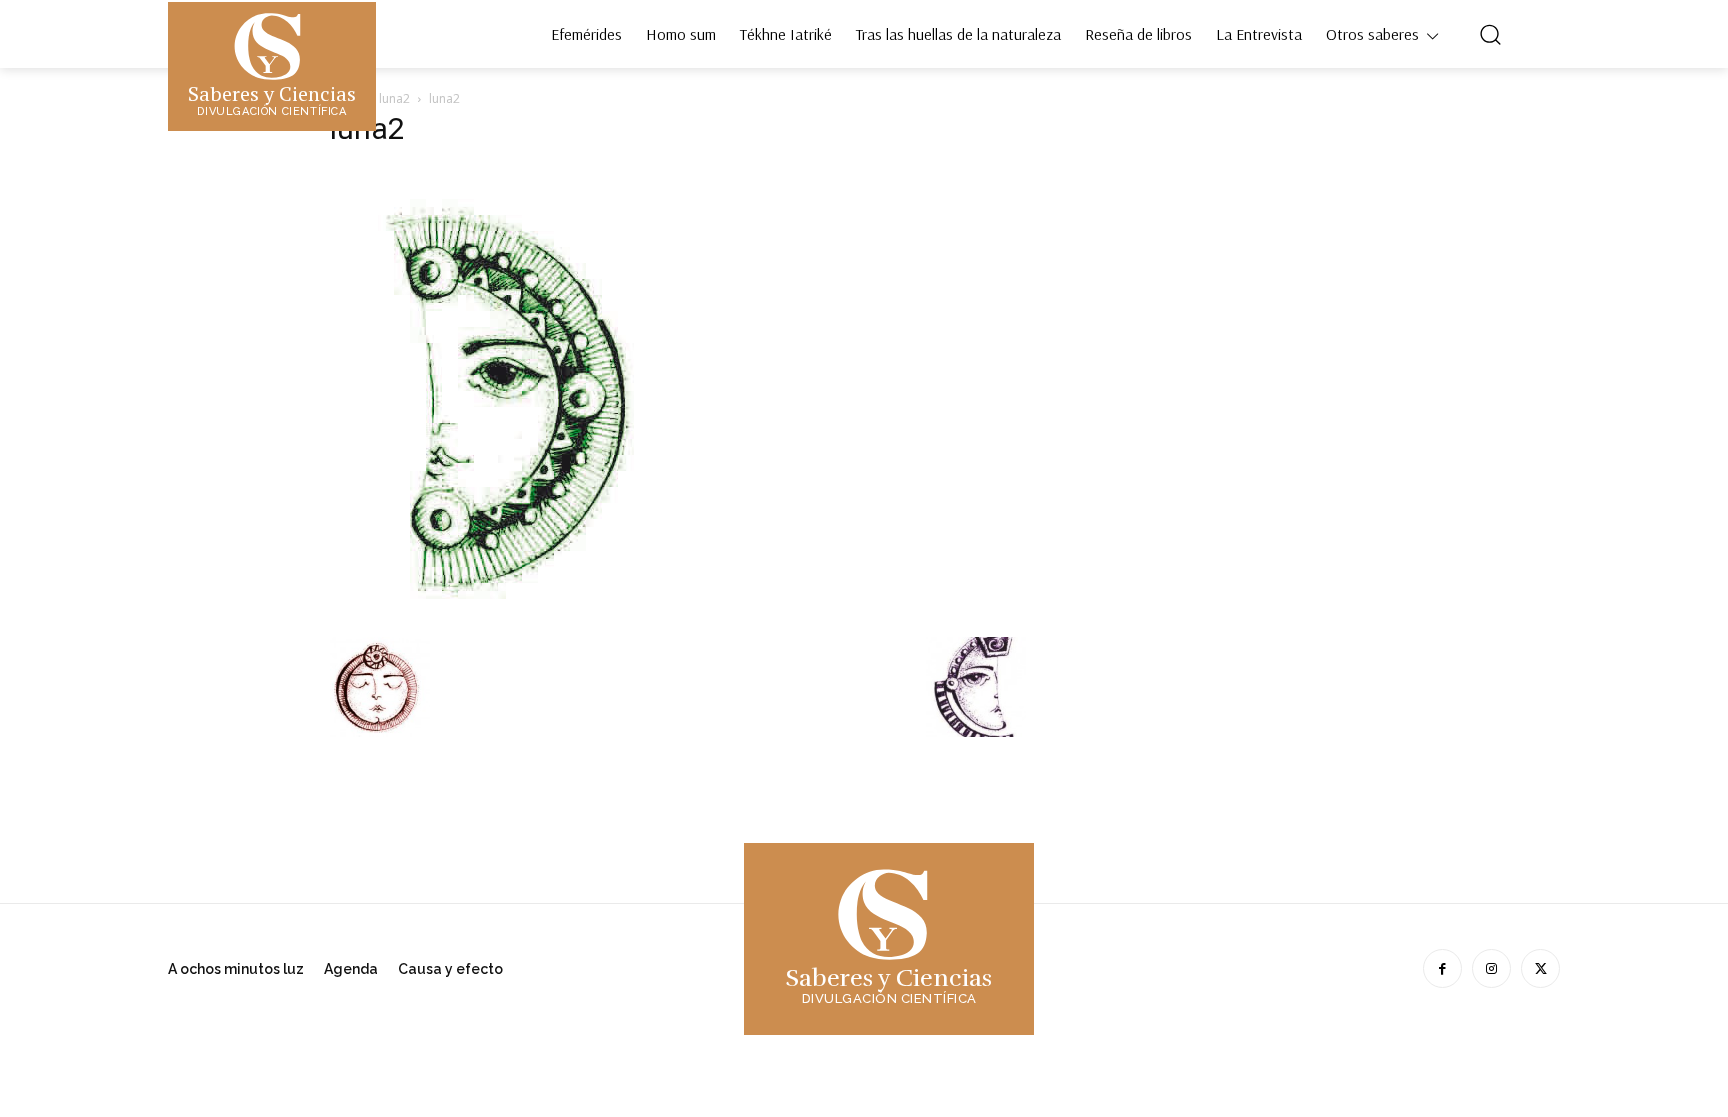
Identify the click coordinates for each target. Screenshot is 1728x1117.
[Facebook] (1442, 968)
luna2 (394, 98)
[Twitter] (1540, 968)
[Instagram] (1491, 968)
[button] (1490, 34)
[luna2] (495, 616)
